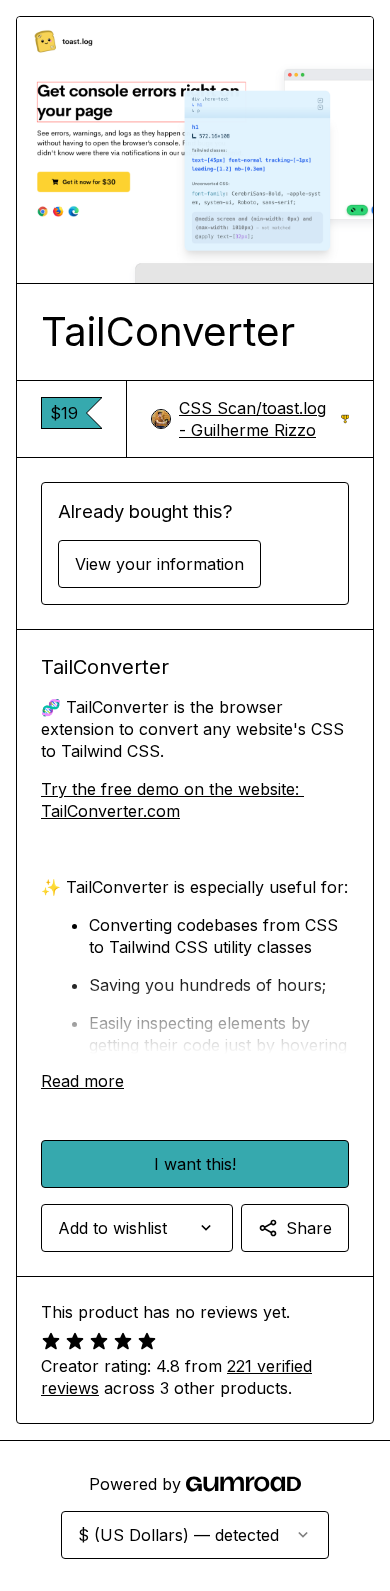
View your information (159, 564)
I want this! (195, 1164)
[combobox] (137, 1228)
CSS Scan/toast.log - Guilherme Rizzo (264, 419)
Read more (82, 1081)
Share (309, 1228)
